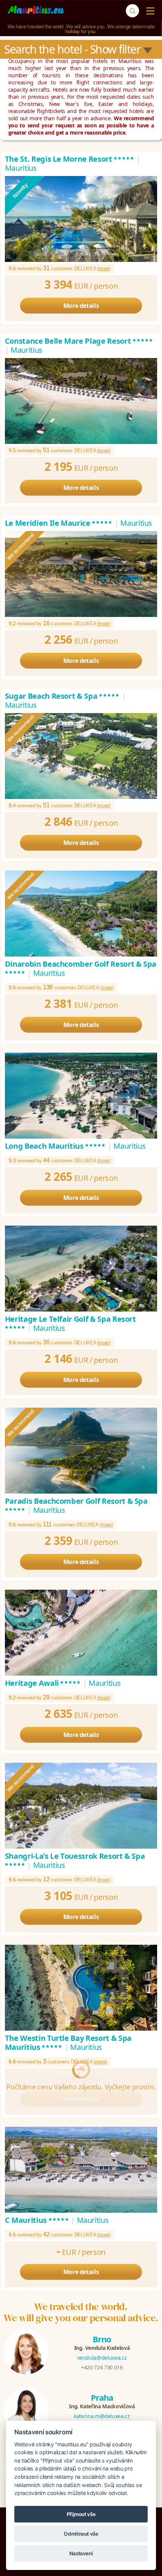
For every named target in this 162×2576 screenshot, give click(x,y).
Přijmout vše (81, 2514)
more (104, 269)
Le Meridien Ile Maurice (59, 523)
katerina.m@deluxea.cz (102, 2416)
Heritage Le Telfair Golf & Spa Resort (70, 1323)
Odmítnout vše (81, 2534)
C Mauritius (37, 2220)
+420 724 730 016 (102, 2367)
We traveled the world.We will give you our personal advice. (81, 2312)
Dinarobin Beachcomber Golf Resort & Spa (81, 968)
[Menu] (149, 11)
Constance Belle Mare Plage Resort (79, 341)
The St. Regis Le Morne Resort (70, 159)
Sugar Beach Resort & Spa (62, 696)
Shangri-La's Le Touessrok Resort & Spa (75, 1860)
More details (81, 306)
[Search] (132, 11)
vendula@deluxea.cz (102, 2358)
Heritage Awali (43, 1683)
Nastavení (81, 2553)
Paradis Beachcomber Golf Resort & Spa (76, 1505)
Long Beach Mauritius (56, 1146)
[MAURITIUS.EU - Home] (36, 11)
